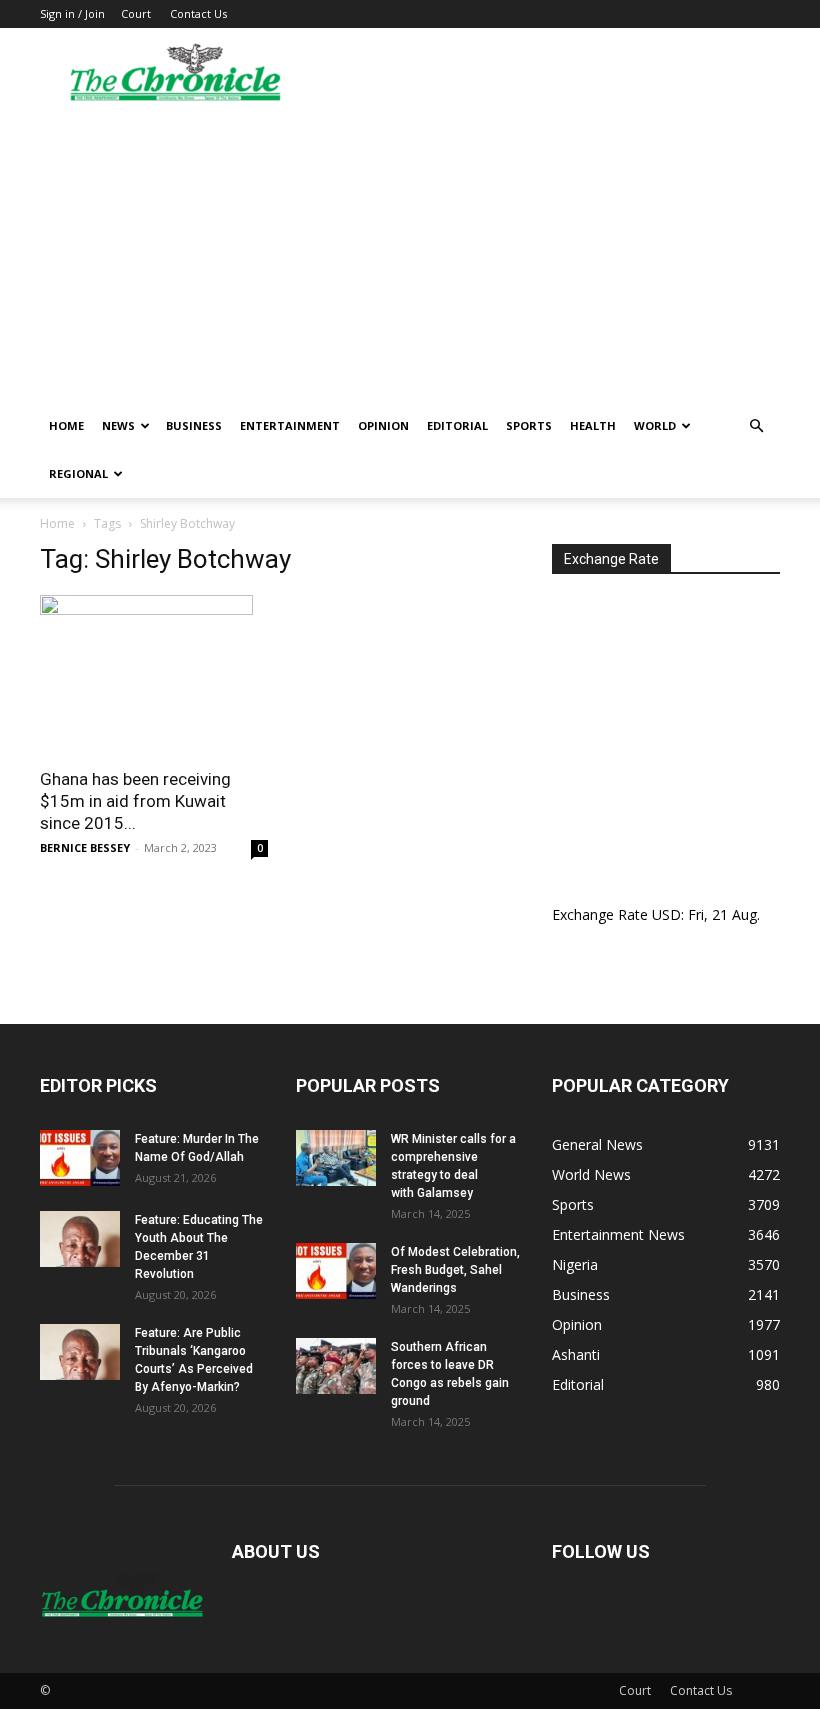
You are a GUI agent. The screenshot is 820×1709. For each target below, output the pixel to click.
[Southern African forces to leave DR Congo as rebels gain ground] (336, 1366)
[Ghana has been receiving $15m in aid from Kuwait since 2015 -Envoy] (154, 675)
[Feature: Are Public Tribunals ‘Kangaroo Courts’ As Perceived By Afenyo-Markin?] (80, 1352)
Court (136, 13)
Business (194, 425)
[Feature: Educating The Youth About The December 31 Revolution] (80, 1239)
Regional (78, 473)
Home (66, 425)
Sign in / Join (72, 13)
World (655, 425)
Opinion (383, 425)
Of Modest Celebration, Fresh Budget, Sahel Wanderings (455, 1270)
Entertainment (290, 425)
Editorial (457, 425)
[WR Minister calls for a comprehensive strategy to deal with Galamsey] (336, 1158)
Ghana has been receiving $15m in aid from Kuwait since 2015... (135, 801)
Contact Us (198, 13)
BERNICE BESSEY (85, 847)
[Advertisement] (410, 252)
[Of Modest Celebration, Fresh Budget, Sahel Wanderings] (336, 1271)
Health (593, 425)
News (118, 425)
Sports (529, 425)
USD (666, 914)
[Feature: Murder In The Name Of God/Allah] (80, 1158)
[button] (756, 426)
